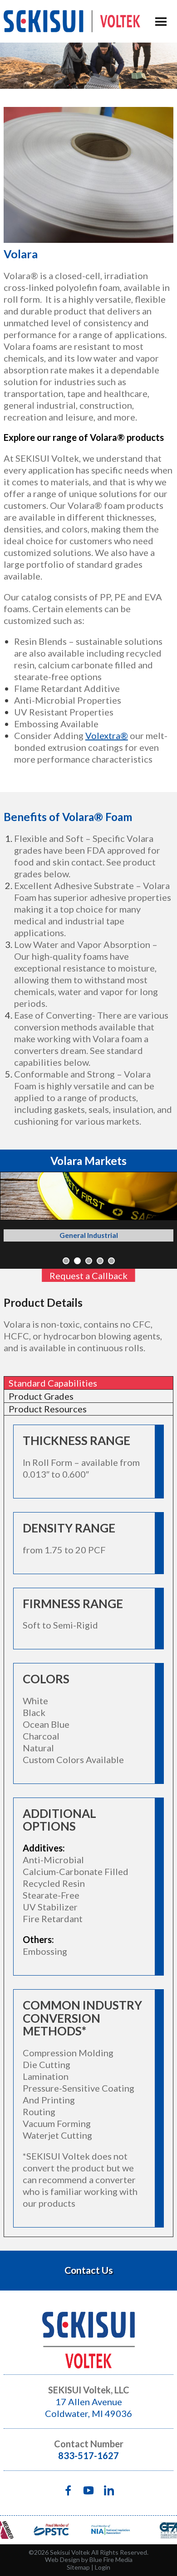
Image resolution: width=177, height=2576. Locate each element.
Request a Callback (88, 1276)
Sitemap (78, 2567)
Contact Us (89, 2270)
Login (103, 2567)
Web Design (62, 2559)
